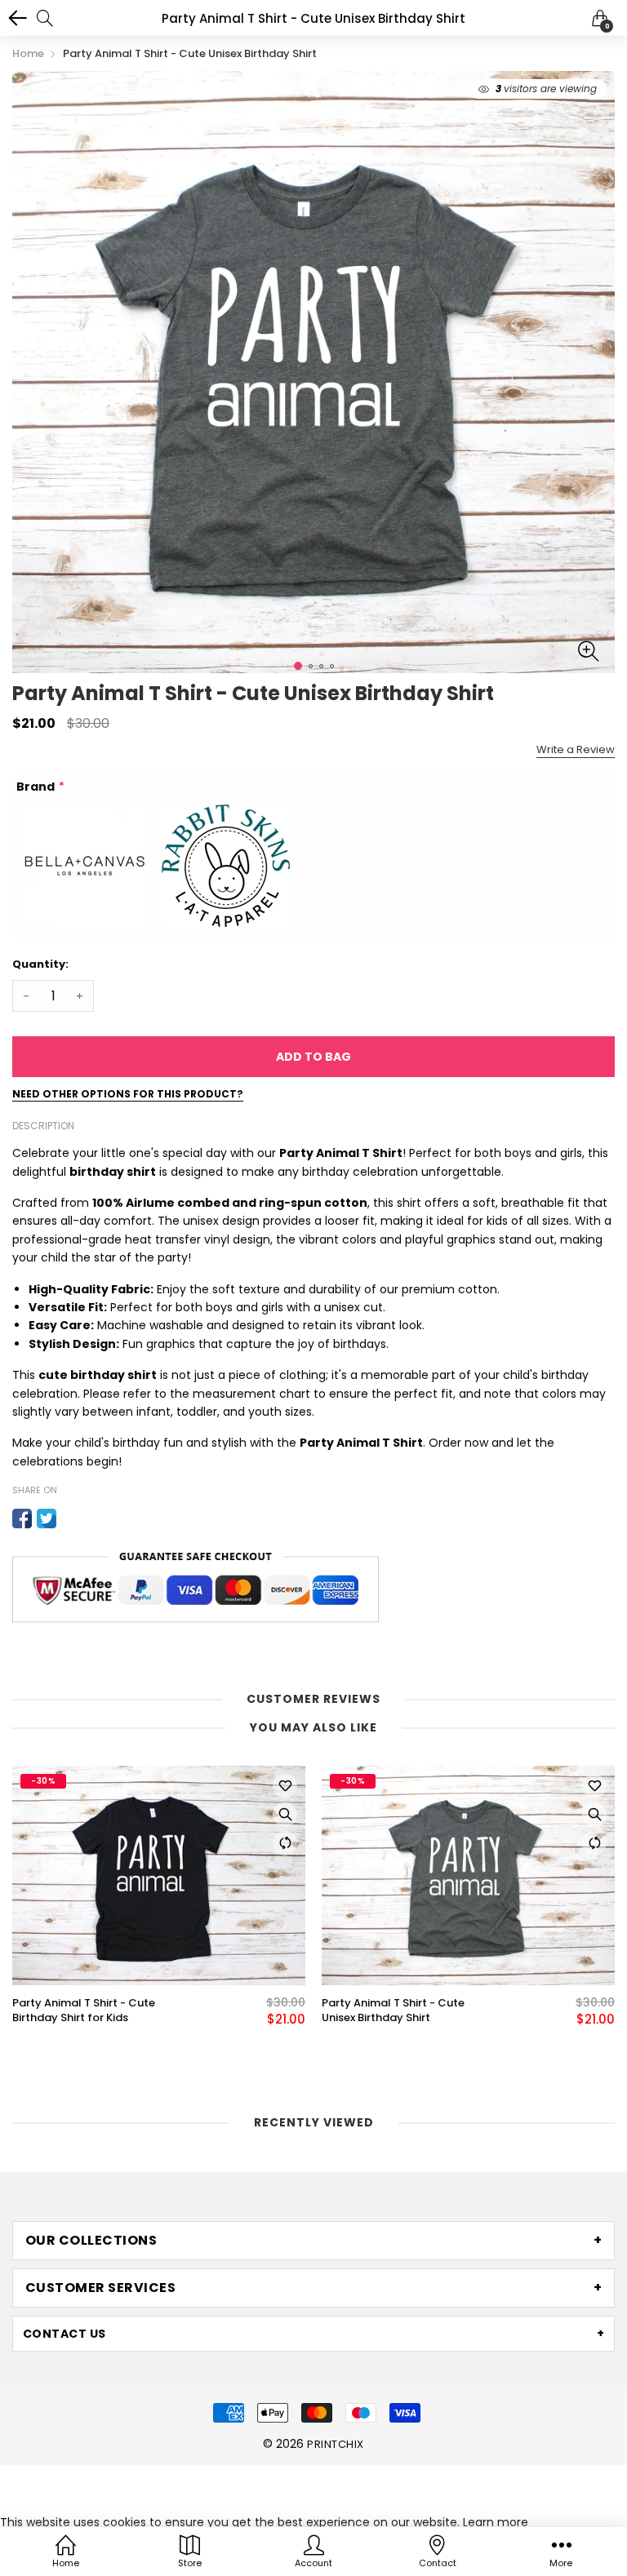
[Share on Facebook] (22, 1519)
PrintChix (335, 2444)
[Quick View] (285, 1815)
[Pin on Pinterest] (71, 1519)
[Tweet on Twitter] (47, 1519)
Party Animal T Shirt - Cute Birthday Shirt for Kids (84, 2011)
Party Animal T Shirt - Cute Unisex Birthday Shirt (393, 2011)
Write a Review (576, 749)
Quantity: (40, 964)
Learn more (496, 2522)
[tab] (313, 2241)
